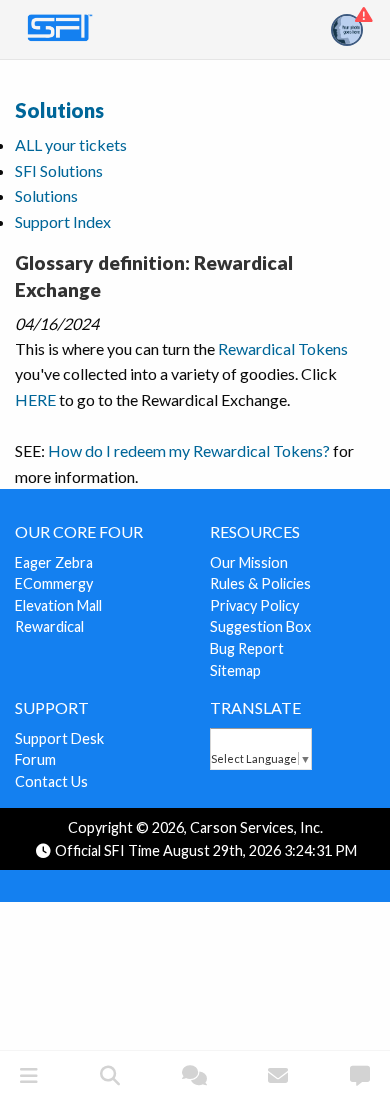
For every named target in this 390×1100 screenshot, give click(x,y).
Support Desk (59, 738)
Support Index (63, 221)
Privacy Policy (254, 605)
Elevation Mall (58, 605)
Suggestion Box (260, 626)
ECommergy (54, 583)
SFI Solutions (59, 170)
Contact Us (51, 781)
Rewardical (49, 626)
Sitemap (235, 670)
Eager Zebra (54, 562)
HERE (35, 399)
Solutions (59, 110)
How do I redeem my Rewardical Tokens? (189, 450)
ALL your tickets (71, 144)
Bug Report (247, 648)
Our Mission (249, 562)
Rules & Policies (260, 583)
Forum (35, 759)
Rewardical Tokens (283, 348)
